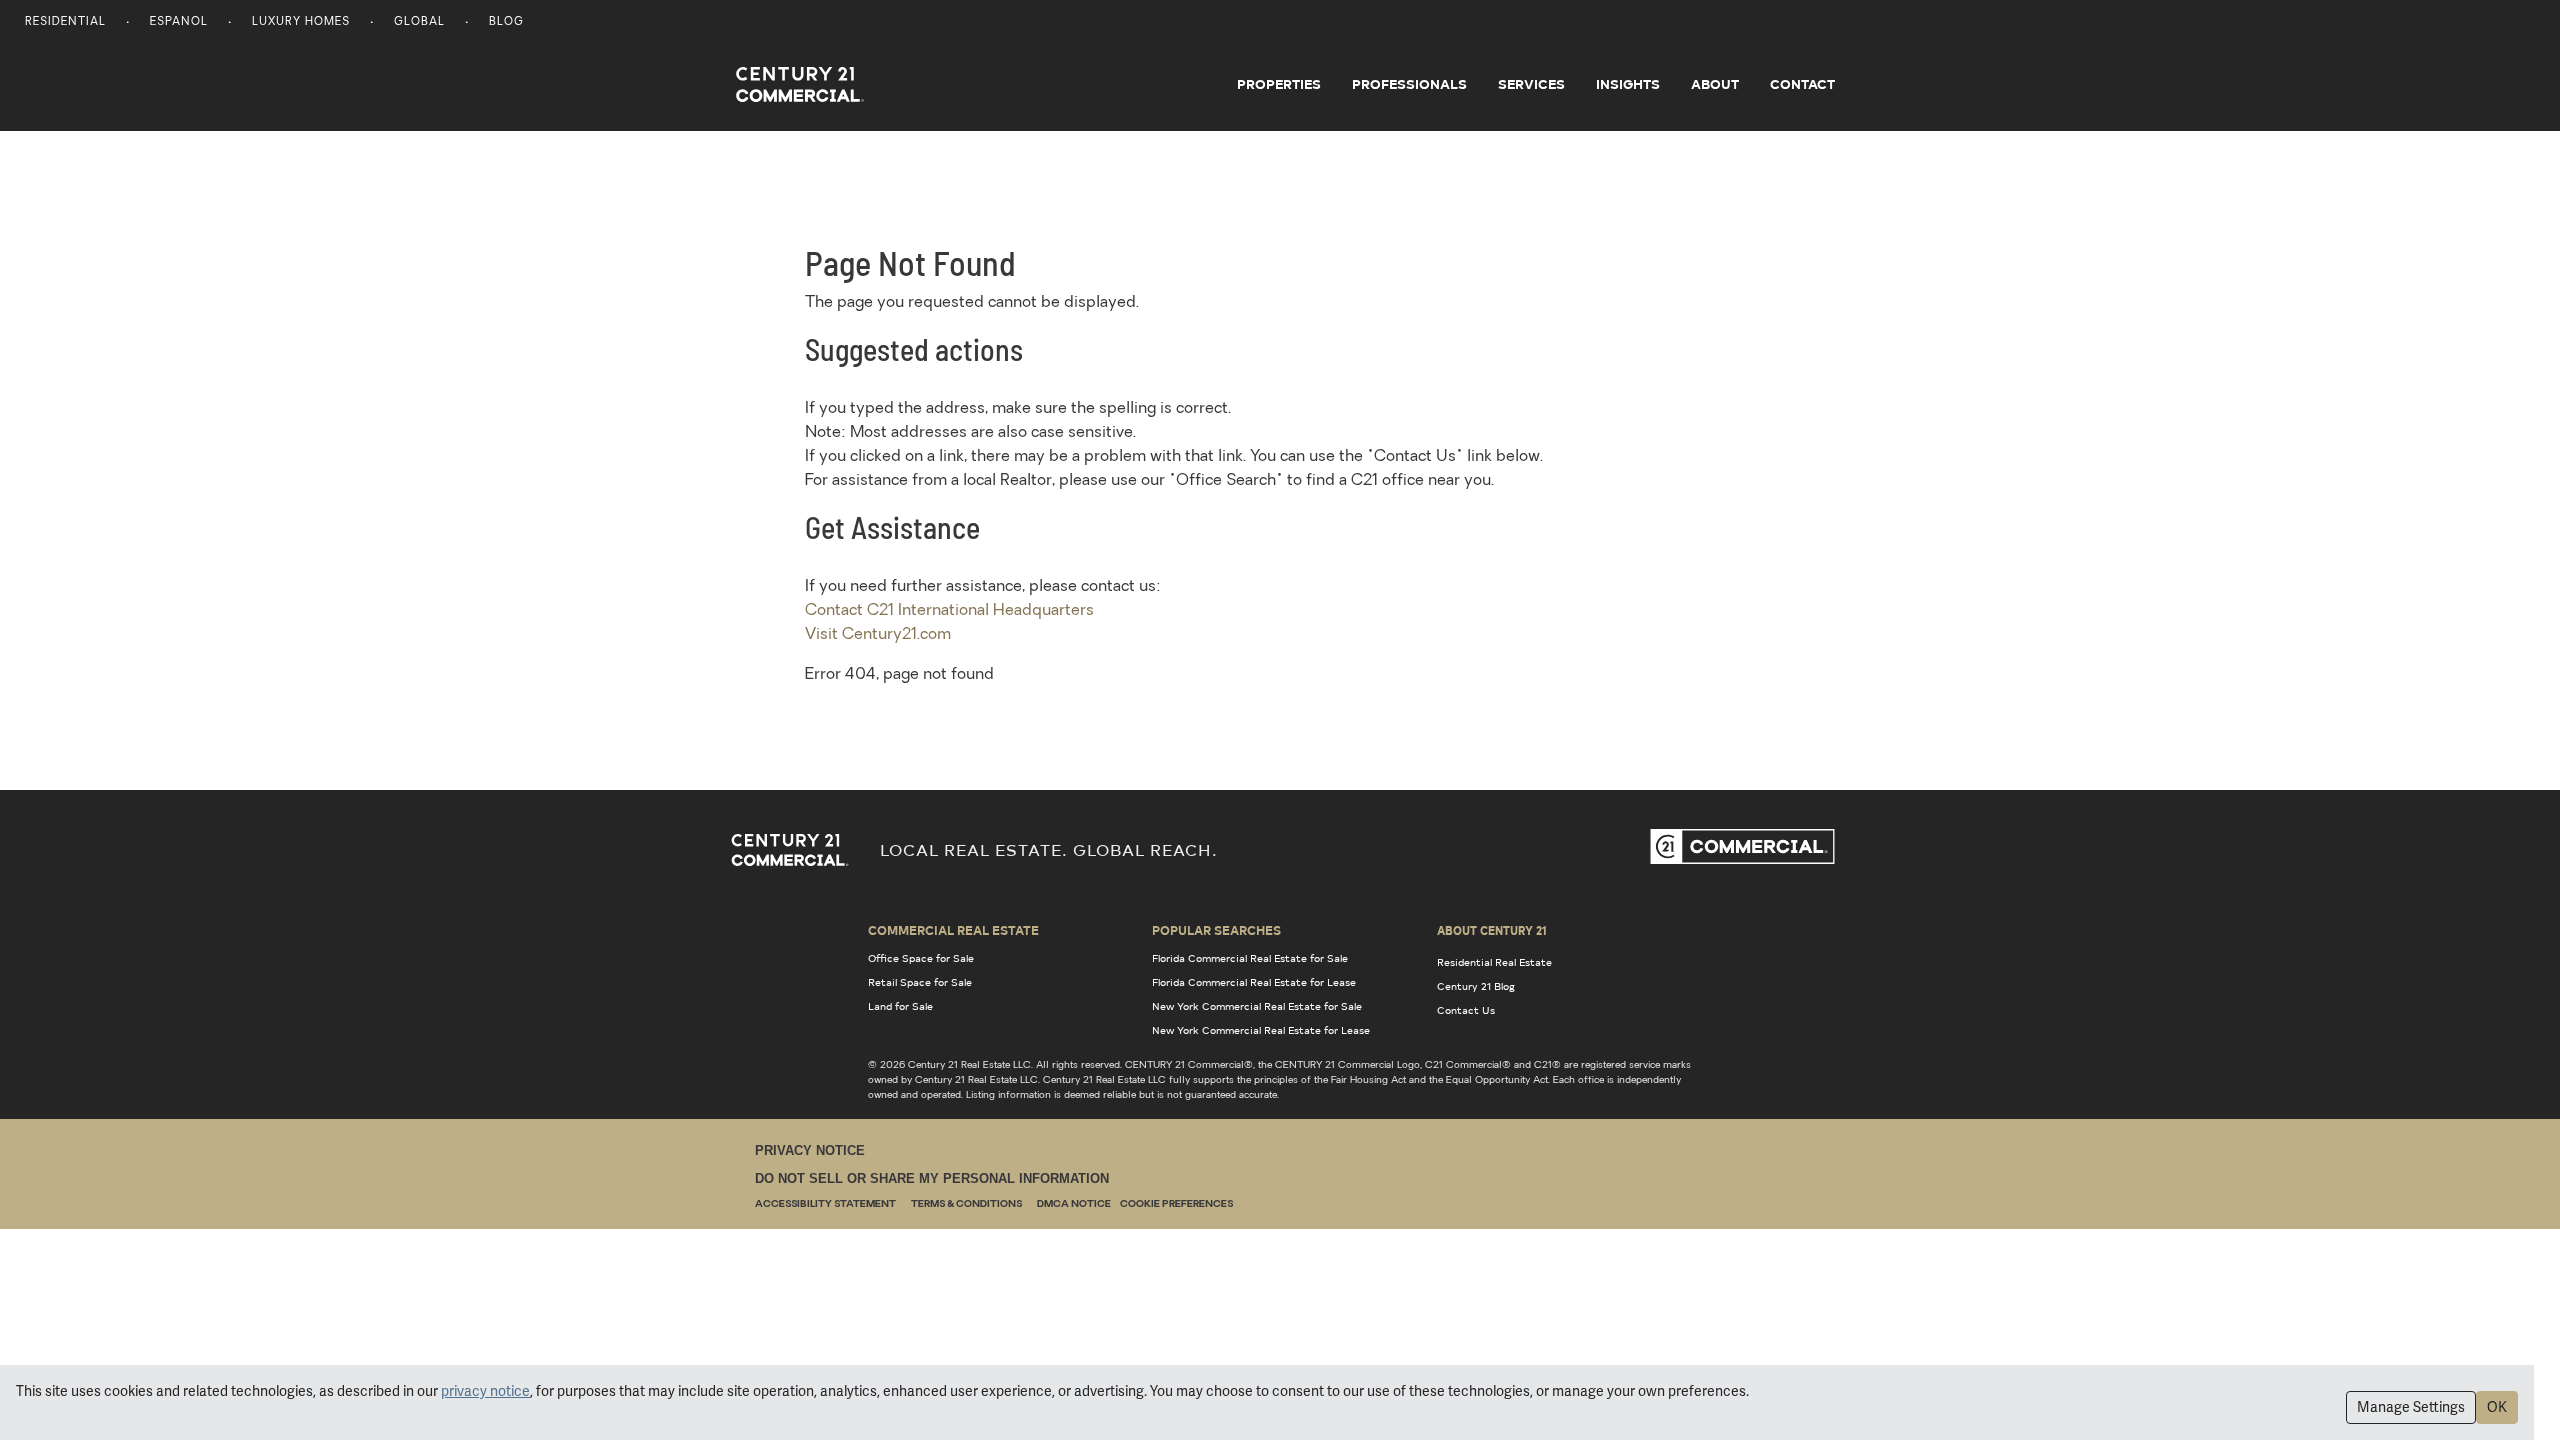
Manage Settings (2411, 1407)
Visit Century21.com (878, 635)
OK (2497, 1407)
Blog (506, 22)
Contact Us (1466, 1010)
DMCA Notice (1074, 1204)
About (1715, 84)
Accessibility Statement (825, 1204)
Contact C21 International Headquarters (949, 611)
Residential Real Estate (1494, 962)
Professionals (1409, 84)
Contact (1802, 84)
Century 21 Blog (1476, 986)
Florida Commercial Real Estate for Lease (1254, 982)
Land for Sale (900, 1006)
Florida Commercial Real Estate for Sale (1250, 958)
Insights (1628, 84)
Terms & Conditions (966, 1204)
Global (419, 22)
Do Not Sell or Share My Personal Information (932, 1178)
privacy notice (485, 1391)
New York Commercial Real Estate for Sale (1257, 1006)
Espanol (179, 22)
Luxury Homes (301, 22)
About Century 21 (1492, 930)
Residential (65, 22)
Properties (1279, 84)
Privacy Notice (810, 1150)
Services (1531, 84)
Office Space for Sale (921, 958)
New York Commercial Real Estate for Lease (1261, 1030)
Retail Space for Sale (920, 982)
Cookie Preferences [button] (1176, 1204)
